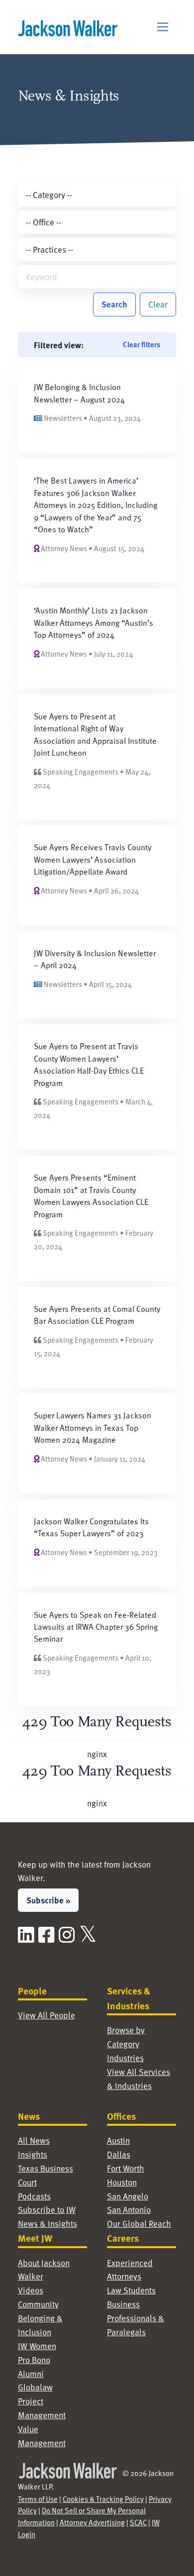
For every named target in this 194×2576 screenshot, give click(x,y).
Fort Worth (126, 2168)
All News (34, 2140)
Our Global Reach (139, 2224)
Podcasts (34, 2196)
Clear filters (142, 344)
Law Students (131, 2290)
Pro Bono (34, 2360)
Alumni (31, 2374)
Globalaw (35, 2387)
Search (114, 304)
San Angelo (128, 2196)
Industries (125, 2058)
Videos (31, 2290)
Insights (33, 2154)
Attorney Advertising (92, 2522)
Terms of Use (38, 2499)
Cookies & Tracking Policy (103, 2499)
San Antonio (129, 2210)
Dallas (119, 2154)
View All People (47, 2015)
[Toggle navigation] (163, 27)
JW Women (37, 2346)
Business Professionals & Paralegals (136, 2318)
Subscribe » (48, 1900)
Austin (118, 2140)
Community (38, 2304)
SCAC (138, 2522)
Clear (158, 304)
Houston (122, 2182)
